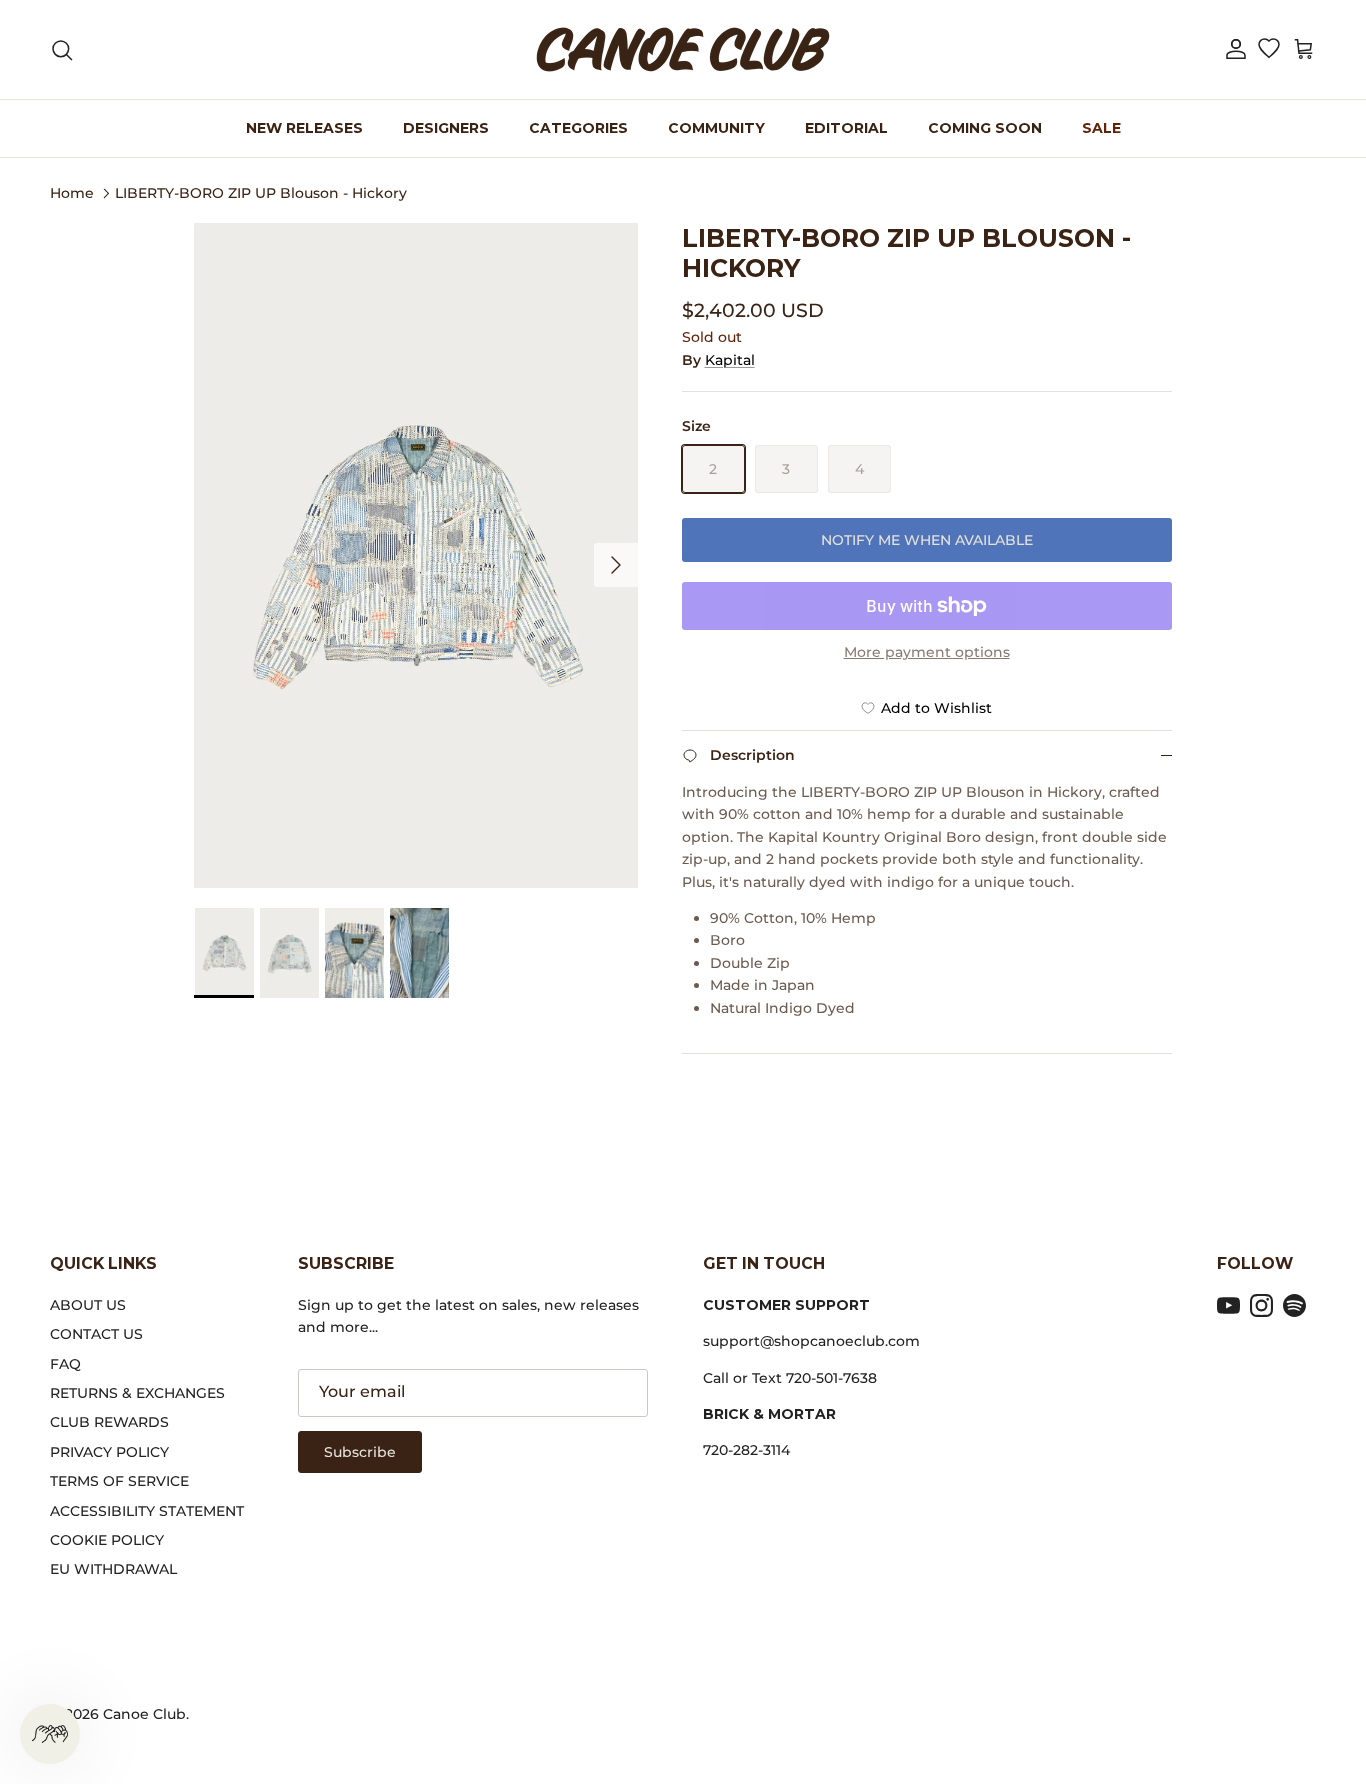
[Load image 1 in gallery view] (415, 555)
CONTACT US (96, 1334)
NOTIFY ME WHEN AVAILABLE (927, 540)
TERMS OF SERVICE (119, 1481)
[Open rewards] (50, 1734)
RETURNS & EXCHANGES (137, 1393)
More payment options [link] (927, 652)
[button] (1236, 49)
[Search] (62, 50)
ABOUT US (88, 1305)
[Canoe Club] (683, 49)
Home (72, 192)
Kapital (730, 360)
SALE (1101, 128)
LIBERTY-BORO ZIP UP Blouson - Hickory (261, 192)
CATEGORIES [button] (578, 128)
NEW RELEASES (304, 128)
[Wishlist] (1268, 50)
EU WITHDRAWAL (113, 1569)
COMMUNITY (716, 128)
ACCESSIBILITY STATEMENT (147, 1511)
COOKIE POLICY (107, 1540)
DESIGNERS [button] (446, 128)
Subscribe (360, 1452)
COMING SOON (985, 128)
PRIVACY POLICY (109, 1452)
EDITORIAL (846, 128)
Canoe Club (144, 1714)
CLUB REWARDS (109, 1422)
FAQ (65, 1364)
